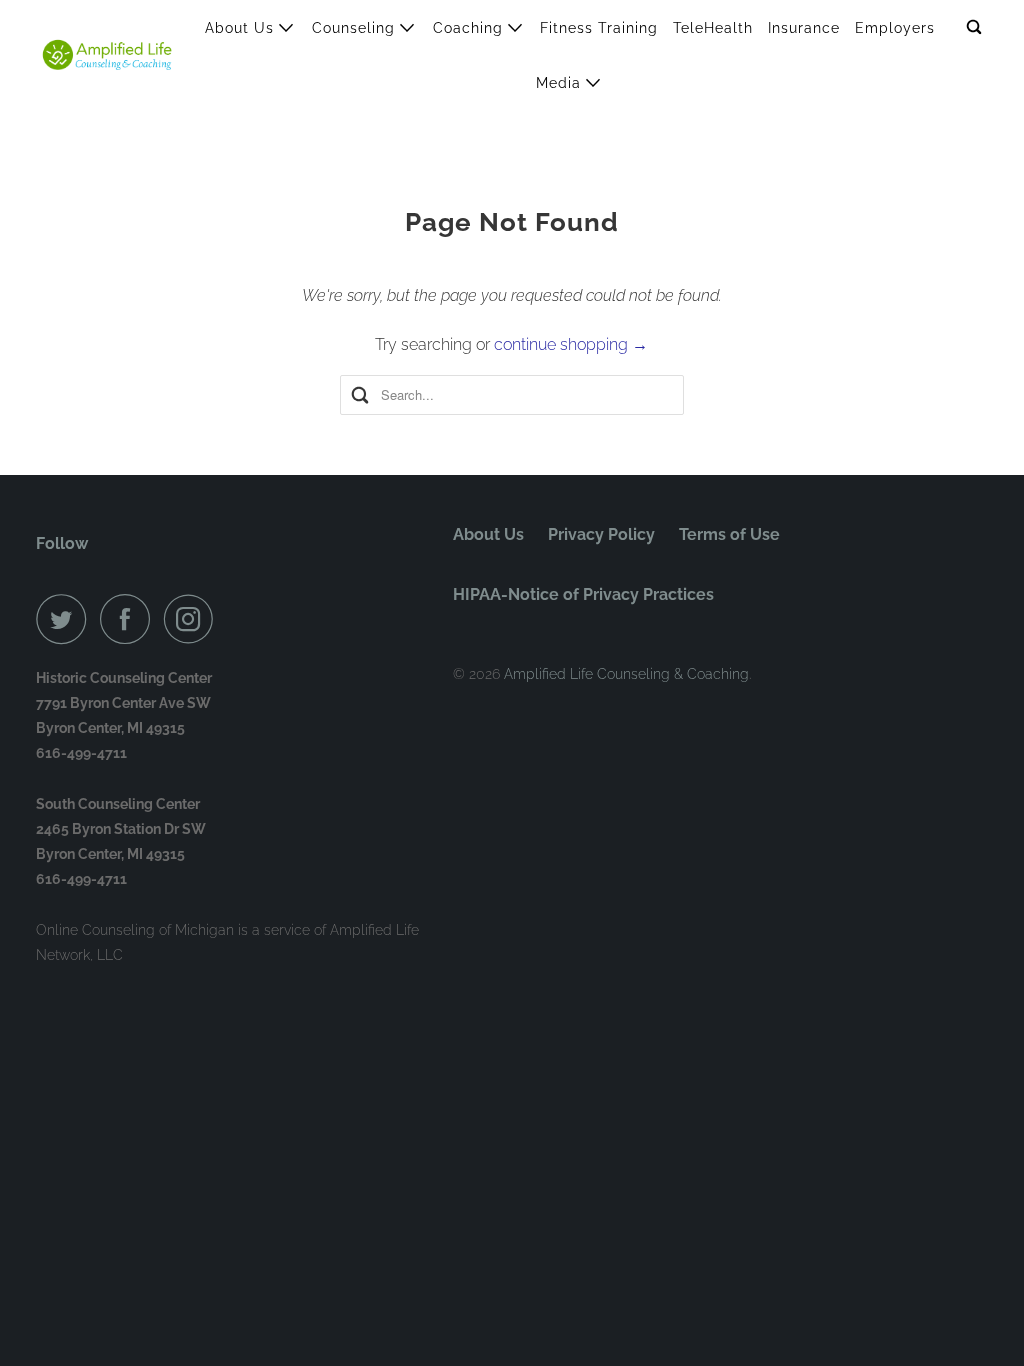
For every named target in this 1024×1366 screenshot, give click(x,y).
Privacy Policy (601, 534)
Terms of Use (729, 534)
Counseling (356, 28)
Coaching (470, 28)
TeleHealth (713, 28)
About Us (242, 28)
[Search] (976, 27)
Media (561, 83)
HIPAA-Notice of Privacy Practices (583, 594)
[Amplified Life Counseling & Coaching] (107, 54)
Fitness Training (599, 28)
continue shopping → (571, 344)
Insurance (804, 28)
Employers (895, 28)
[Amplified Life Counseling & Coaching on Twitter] (66, 619)
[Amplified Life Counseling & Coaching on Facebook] (130, 619)
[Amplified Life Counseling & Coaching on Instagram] (194, 619)
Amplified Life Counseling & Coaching (626, 674)
